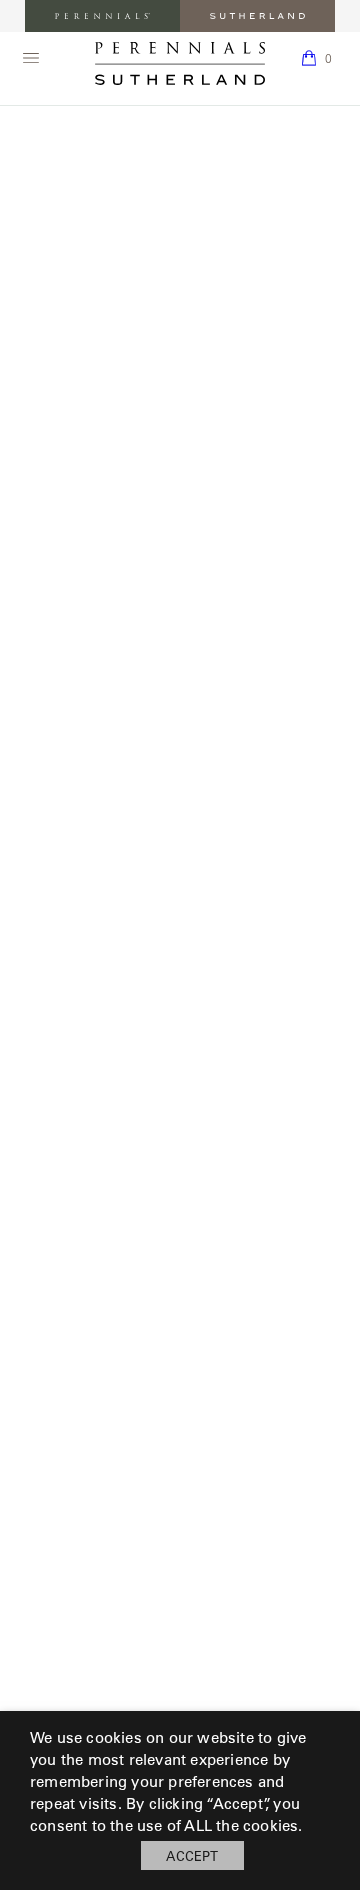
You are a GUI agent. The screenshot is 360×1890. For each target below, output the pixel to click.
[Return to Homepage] (180, 63)
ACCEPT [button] (192, 1855)
